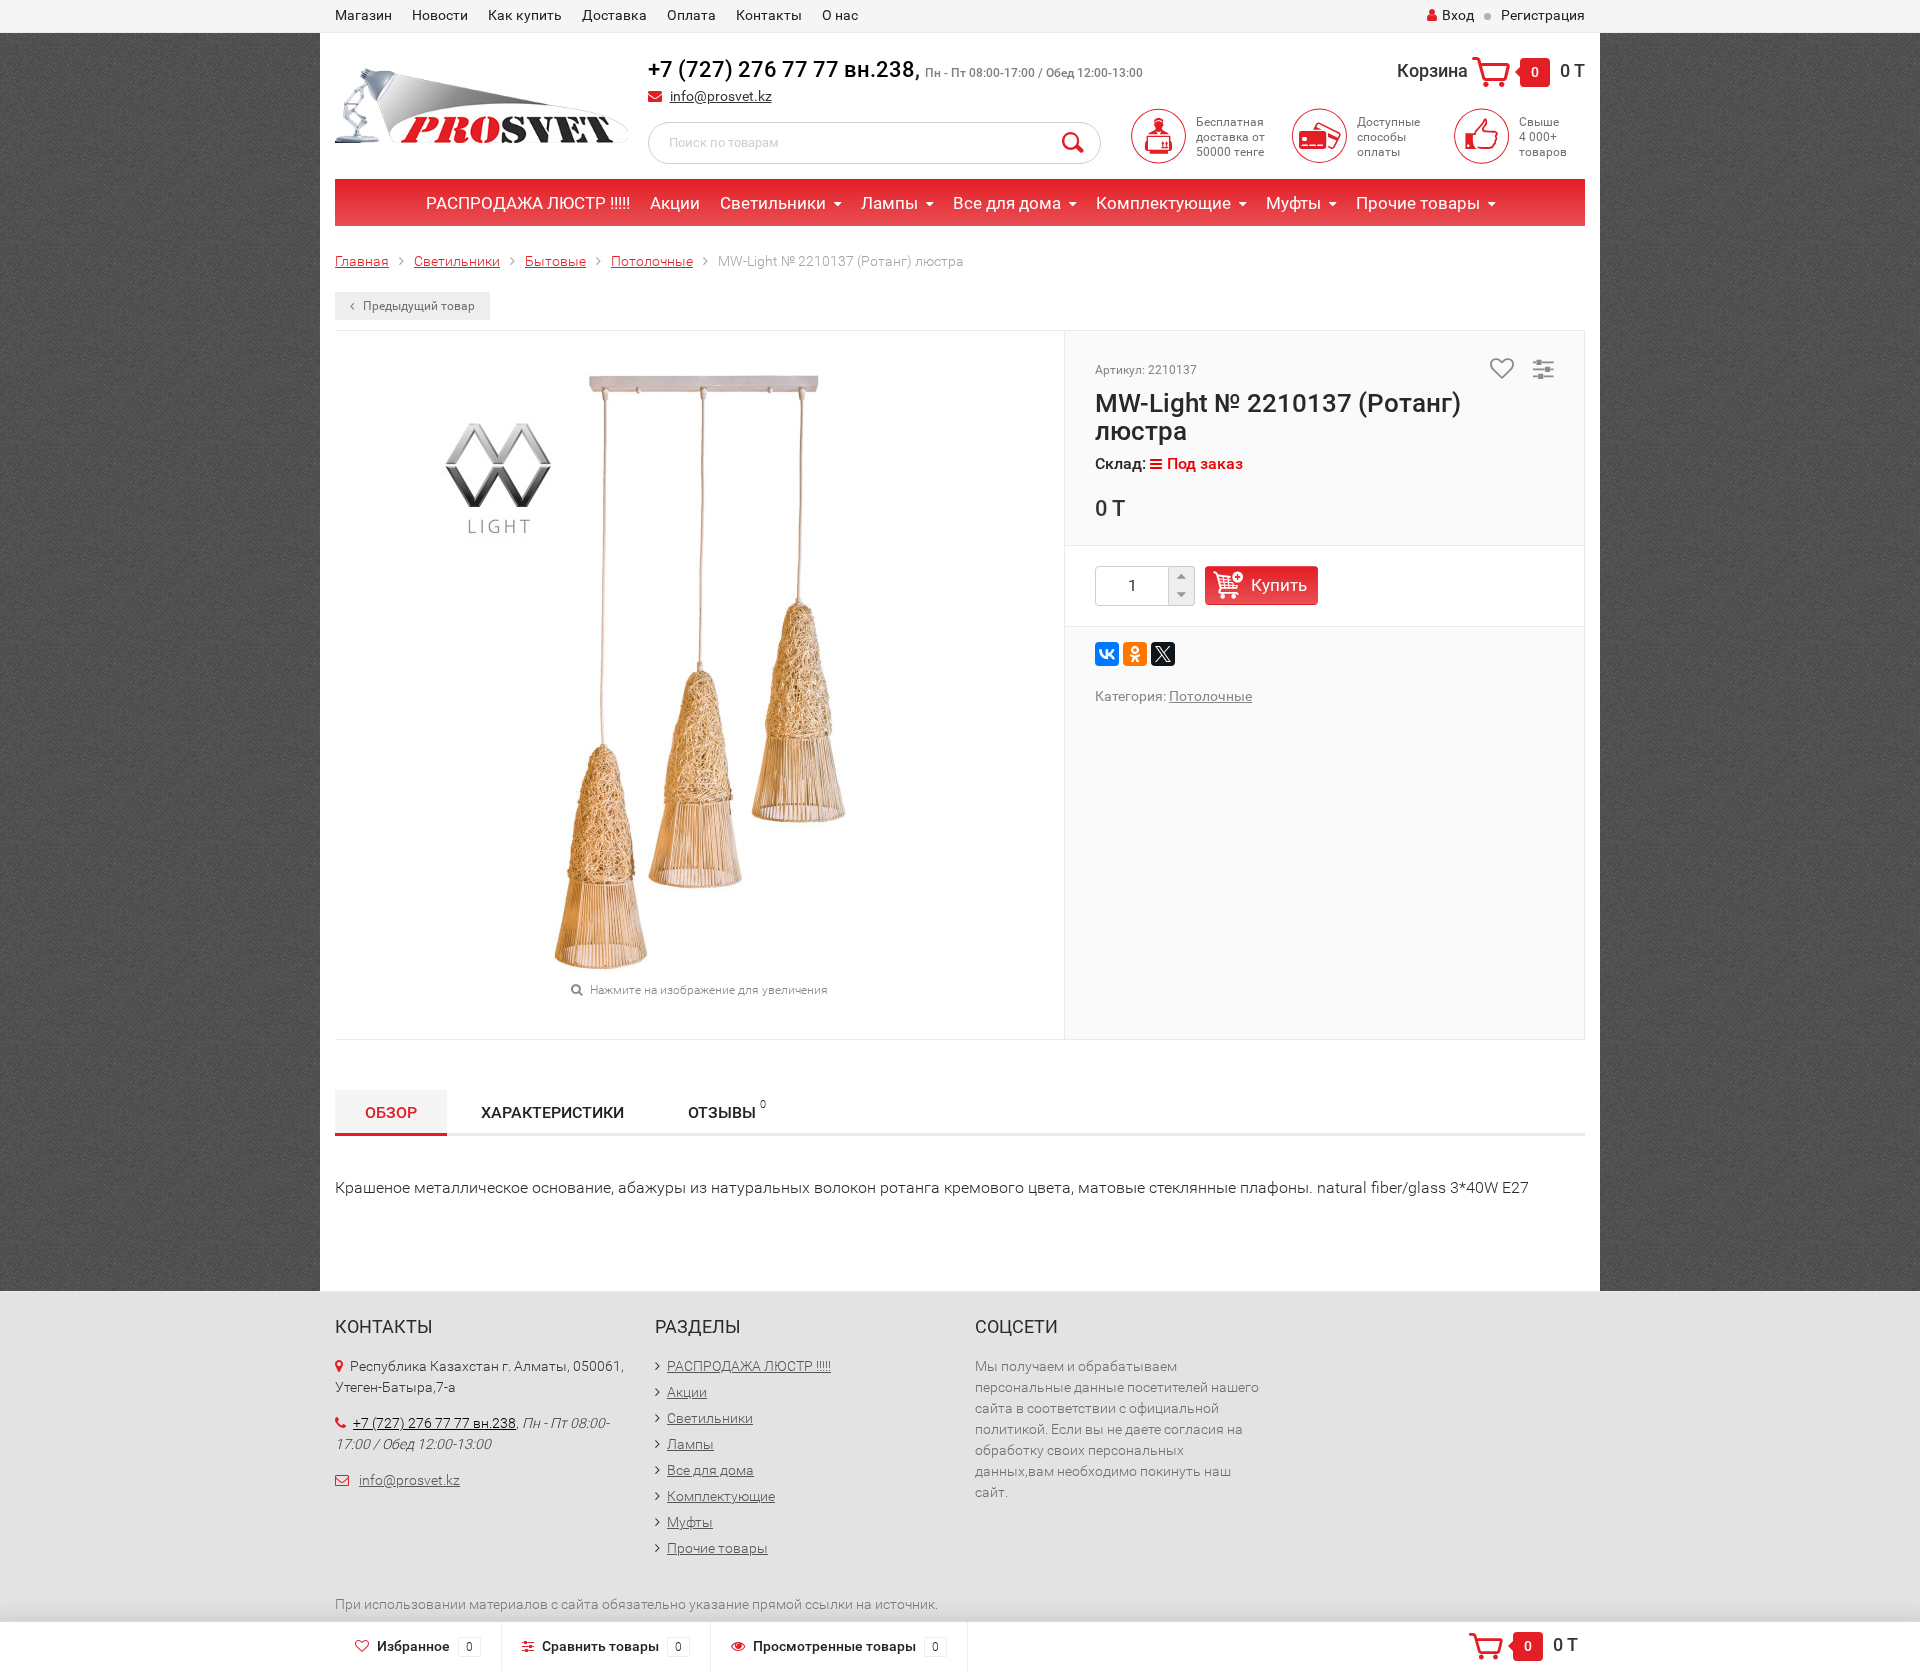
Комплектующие (1163, 203)
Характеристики (552, 1112)
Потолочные (652, 261)
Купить (1279, 585)
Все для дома (1007, 203)
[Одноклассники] (1135, 654)
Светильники (773, 203)
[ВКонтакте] (1107, 654)
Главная (362, 261)
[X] (1163, 654)
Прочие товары (1418, 203)
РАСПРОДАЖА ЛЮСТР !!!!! (528, 203)
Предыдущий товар (417, 306)
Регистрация (1543, 15)
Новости (440, 15)
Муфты (1293, 203)
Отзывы (727, 1110)
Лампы (889, 203)
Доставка (614, 15)
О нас (840, 15)
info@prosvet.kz (721, 96)
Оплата (691, 15)
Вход (1458, 15)
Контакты (769, 15)
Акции (675, 203)
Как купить (525, 15)
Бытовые (555, 261)
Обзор (391, 1112)
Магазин (363, 15)
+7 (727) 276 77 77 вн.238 (781, 69)
